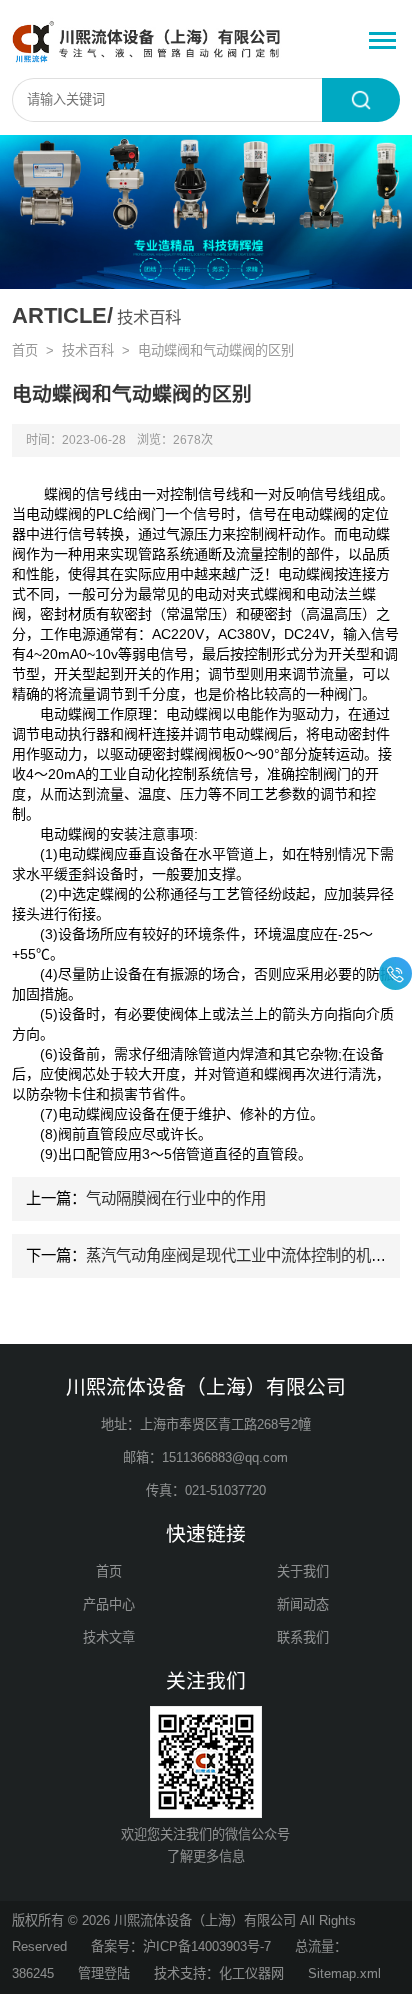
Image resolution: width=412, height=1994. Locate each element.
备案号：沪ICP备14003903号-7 (181, 1946)
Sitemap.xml (344, 1973)
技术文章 (109, 1637)
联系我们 (303, 1637)
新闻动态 (303, 1604)
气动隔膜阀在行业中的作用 (176, 1198)
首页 (25, 350)
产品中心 (109, 1604)
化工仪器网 (251, 1973)
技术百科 (88, 350)
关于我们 (303, 1571)
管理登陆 (104, 1973)
